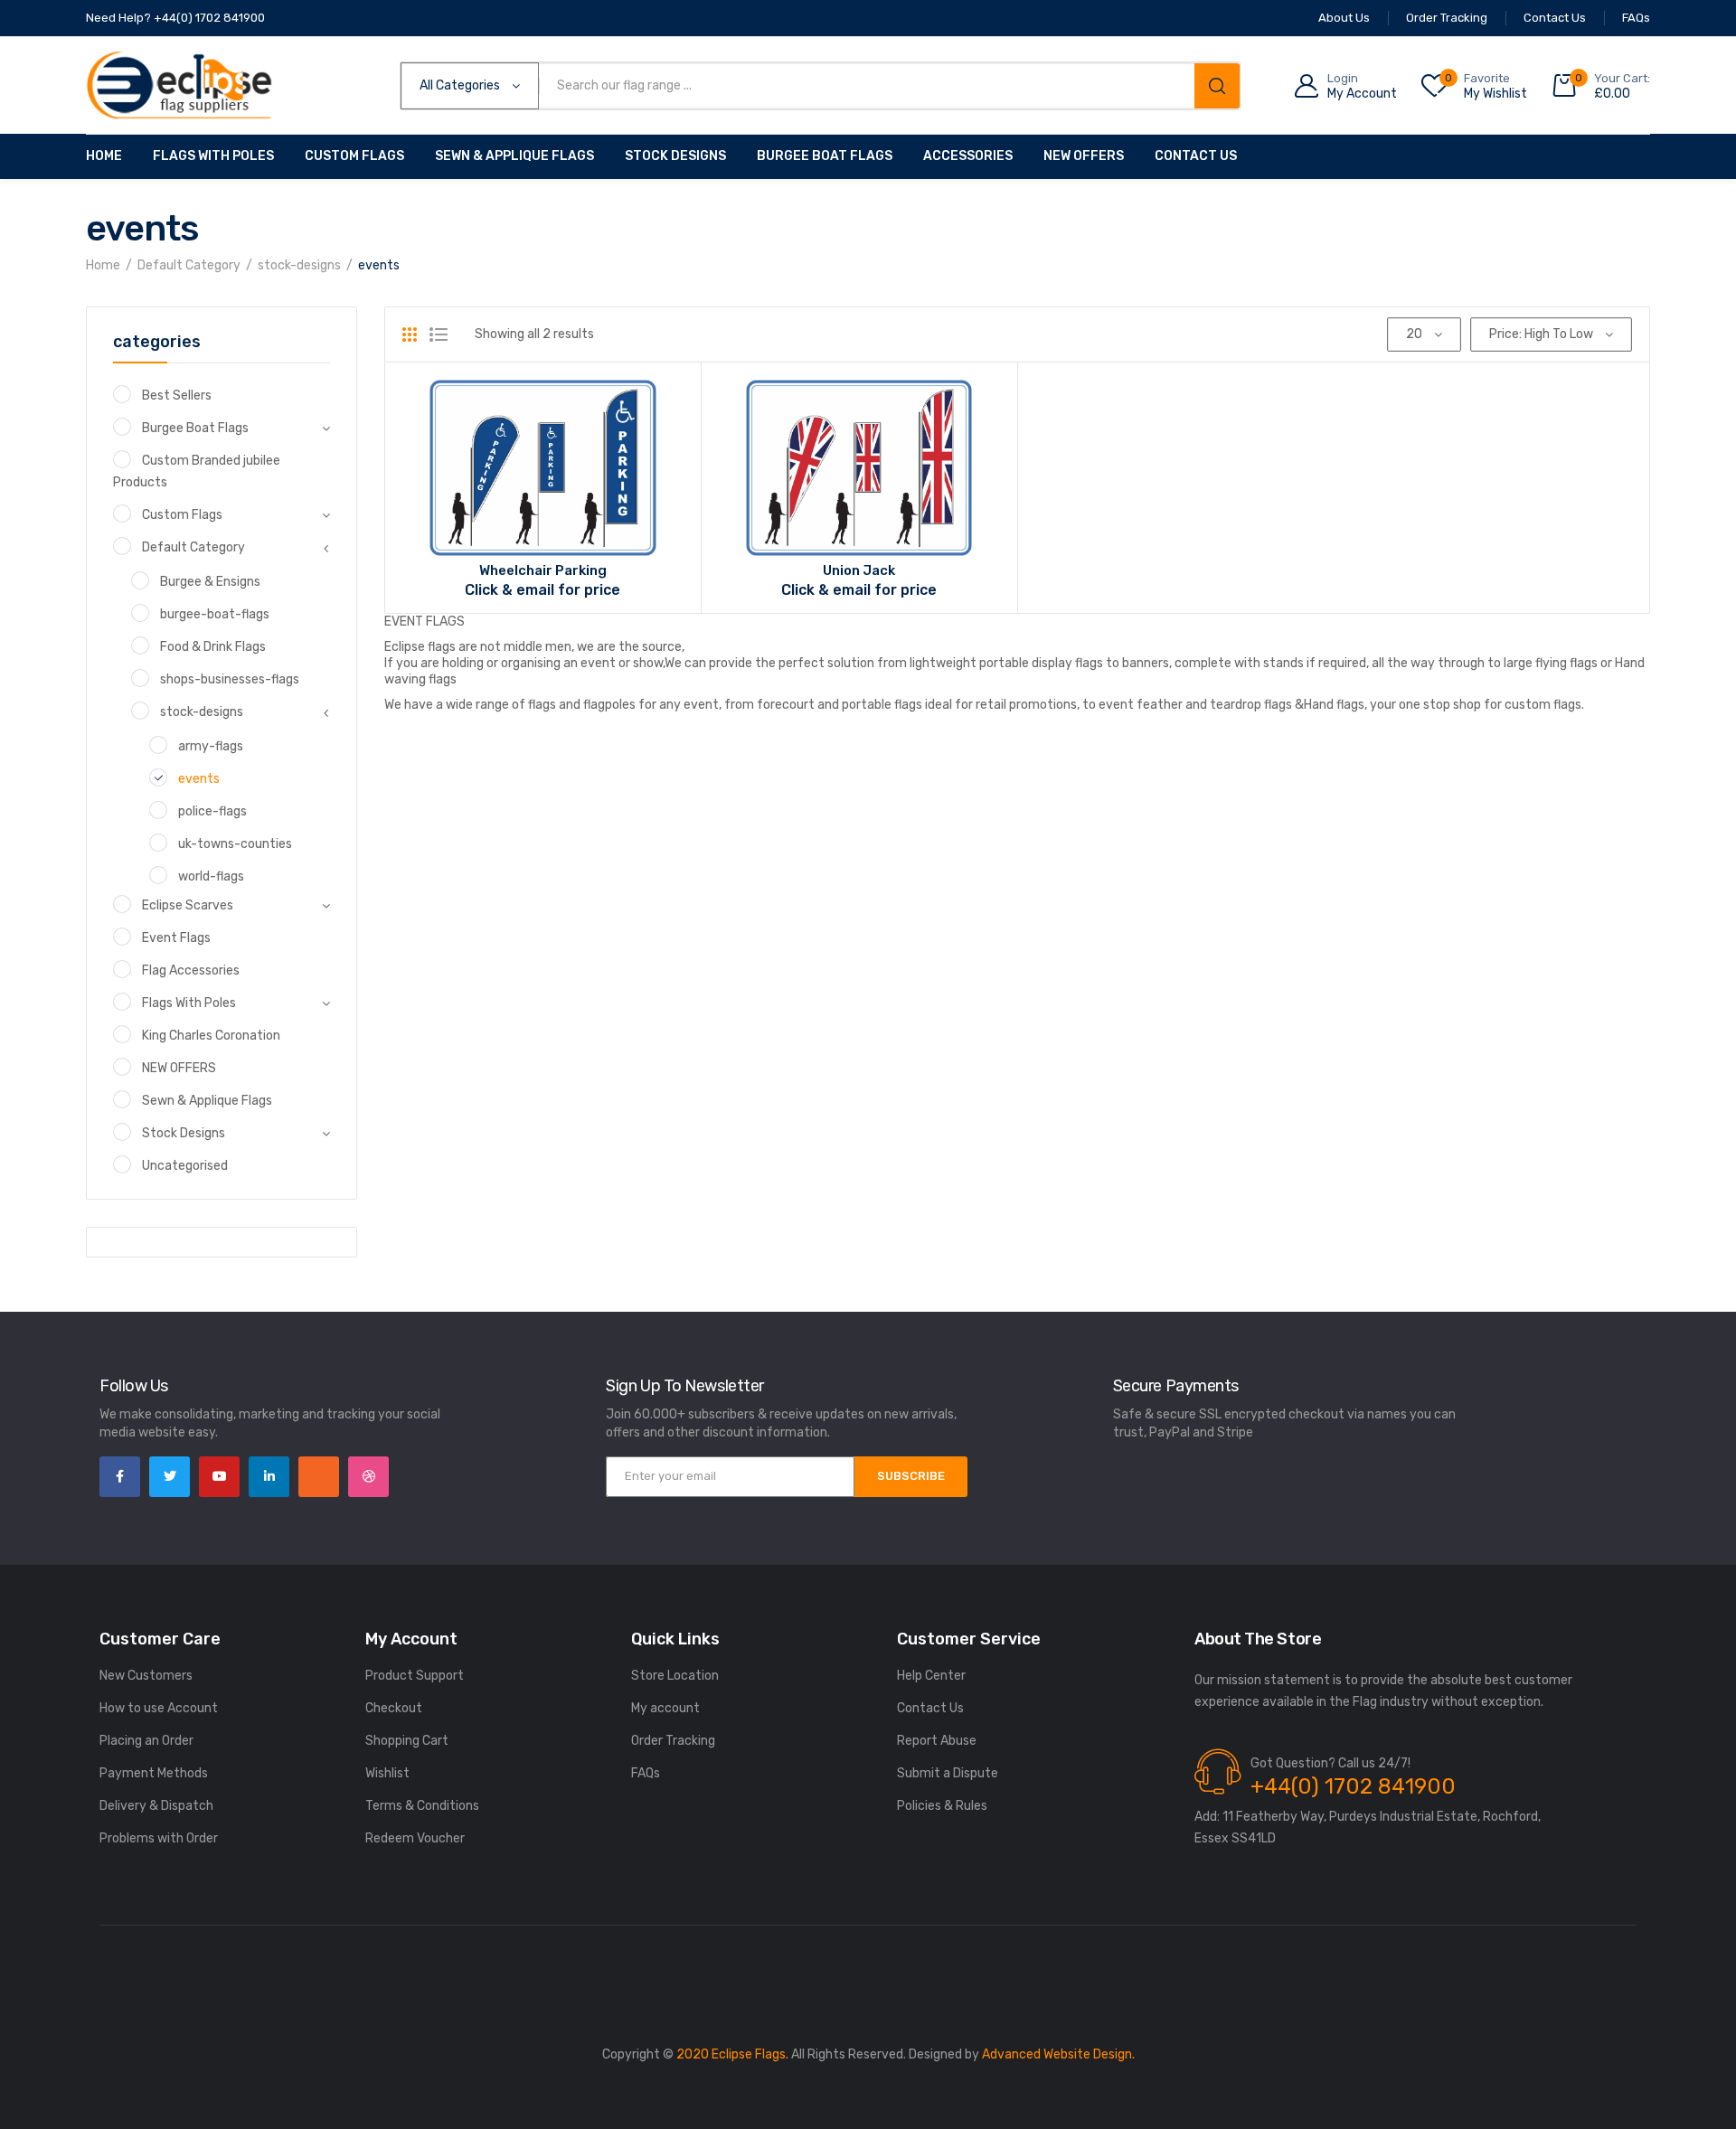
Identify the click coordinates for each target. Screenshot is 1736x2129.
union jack (859, 570)
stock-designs (299, 265)
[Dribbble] (368, 1477)
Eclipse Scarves (188, 905)
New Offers (1084, 156)
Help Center (931, 1676)
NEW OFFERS (179, 1068)
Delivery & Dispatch (156, 1806)
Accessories (968, 156)
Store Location (675, 1676)
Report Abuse (937, 1741)
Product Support (415, 1676)
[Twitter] (170, 1477)
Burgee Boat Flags (825, 156)
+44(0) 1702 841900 (1353, 1786)
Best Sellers (177, 396)
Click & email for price (542, 590)
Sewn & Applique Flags (514, 156)
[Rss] (319, 1477)
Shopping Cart (407, 1741)
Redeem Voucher (415, 1838)
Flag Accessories (191, 970)
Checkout (394, 1708)
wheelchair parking (543, 570)
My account (665, 1708)
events (199, 779)
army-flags (211, 746)
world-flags (211, 876)
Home (104, 156)
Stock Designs (675, 156)
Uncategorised (185, 1166)
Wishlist (387, 1773)
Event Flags (176, 938)
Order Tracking (673, 1741)
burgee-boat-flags (215, 614)
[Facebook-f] (120, 1477)
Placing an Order (146, 1741)
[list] (439, 334)
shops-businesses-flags (230, 679)
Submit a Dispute (948, 1773)
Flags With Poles (213, 156)
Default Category (189, 265)
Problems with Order (159, 1838)
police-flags (212, 811)
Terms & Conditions (422, 1806)
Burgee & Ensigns (210, 582)
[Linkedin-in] (269, 1477)
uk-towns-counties (235, 844)
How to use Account (159, 1708)
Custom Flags (354, 156)
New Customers (146, 1676)
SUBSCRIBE (911, 1476)
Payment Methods (154, 1773)
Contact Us (1196, 156)
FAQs (646, 1773)
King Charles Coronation (211, 1036)
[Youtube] (219, 1477)
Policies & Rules (942, 1806)
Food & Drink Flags (213, 647)
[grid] (410, 334)
